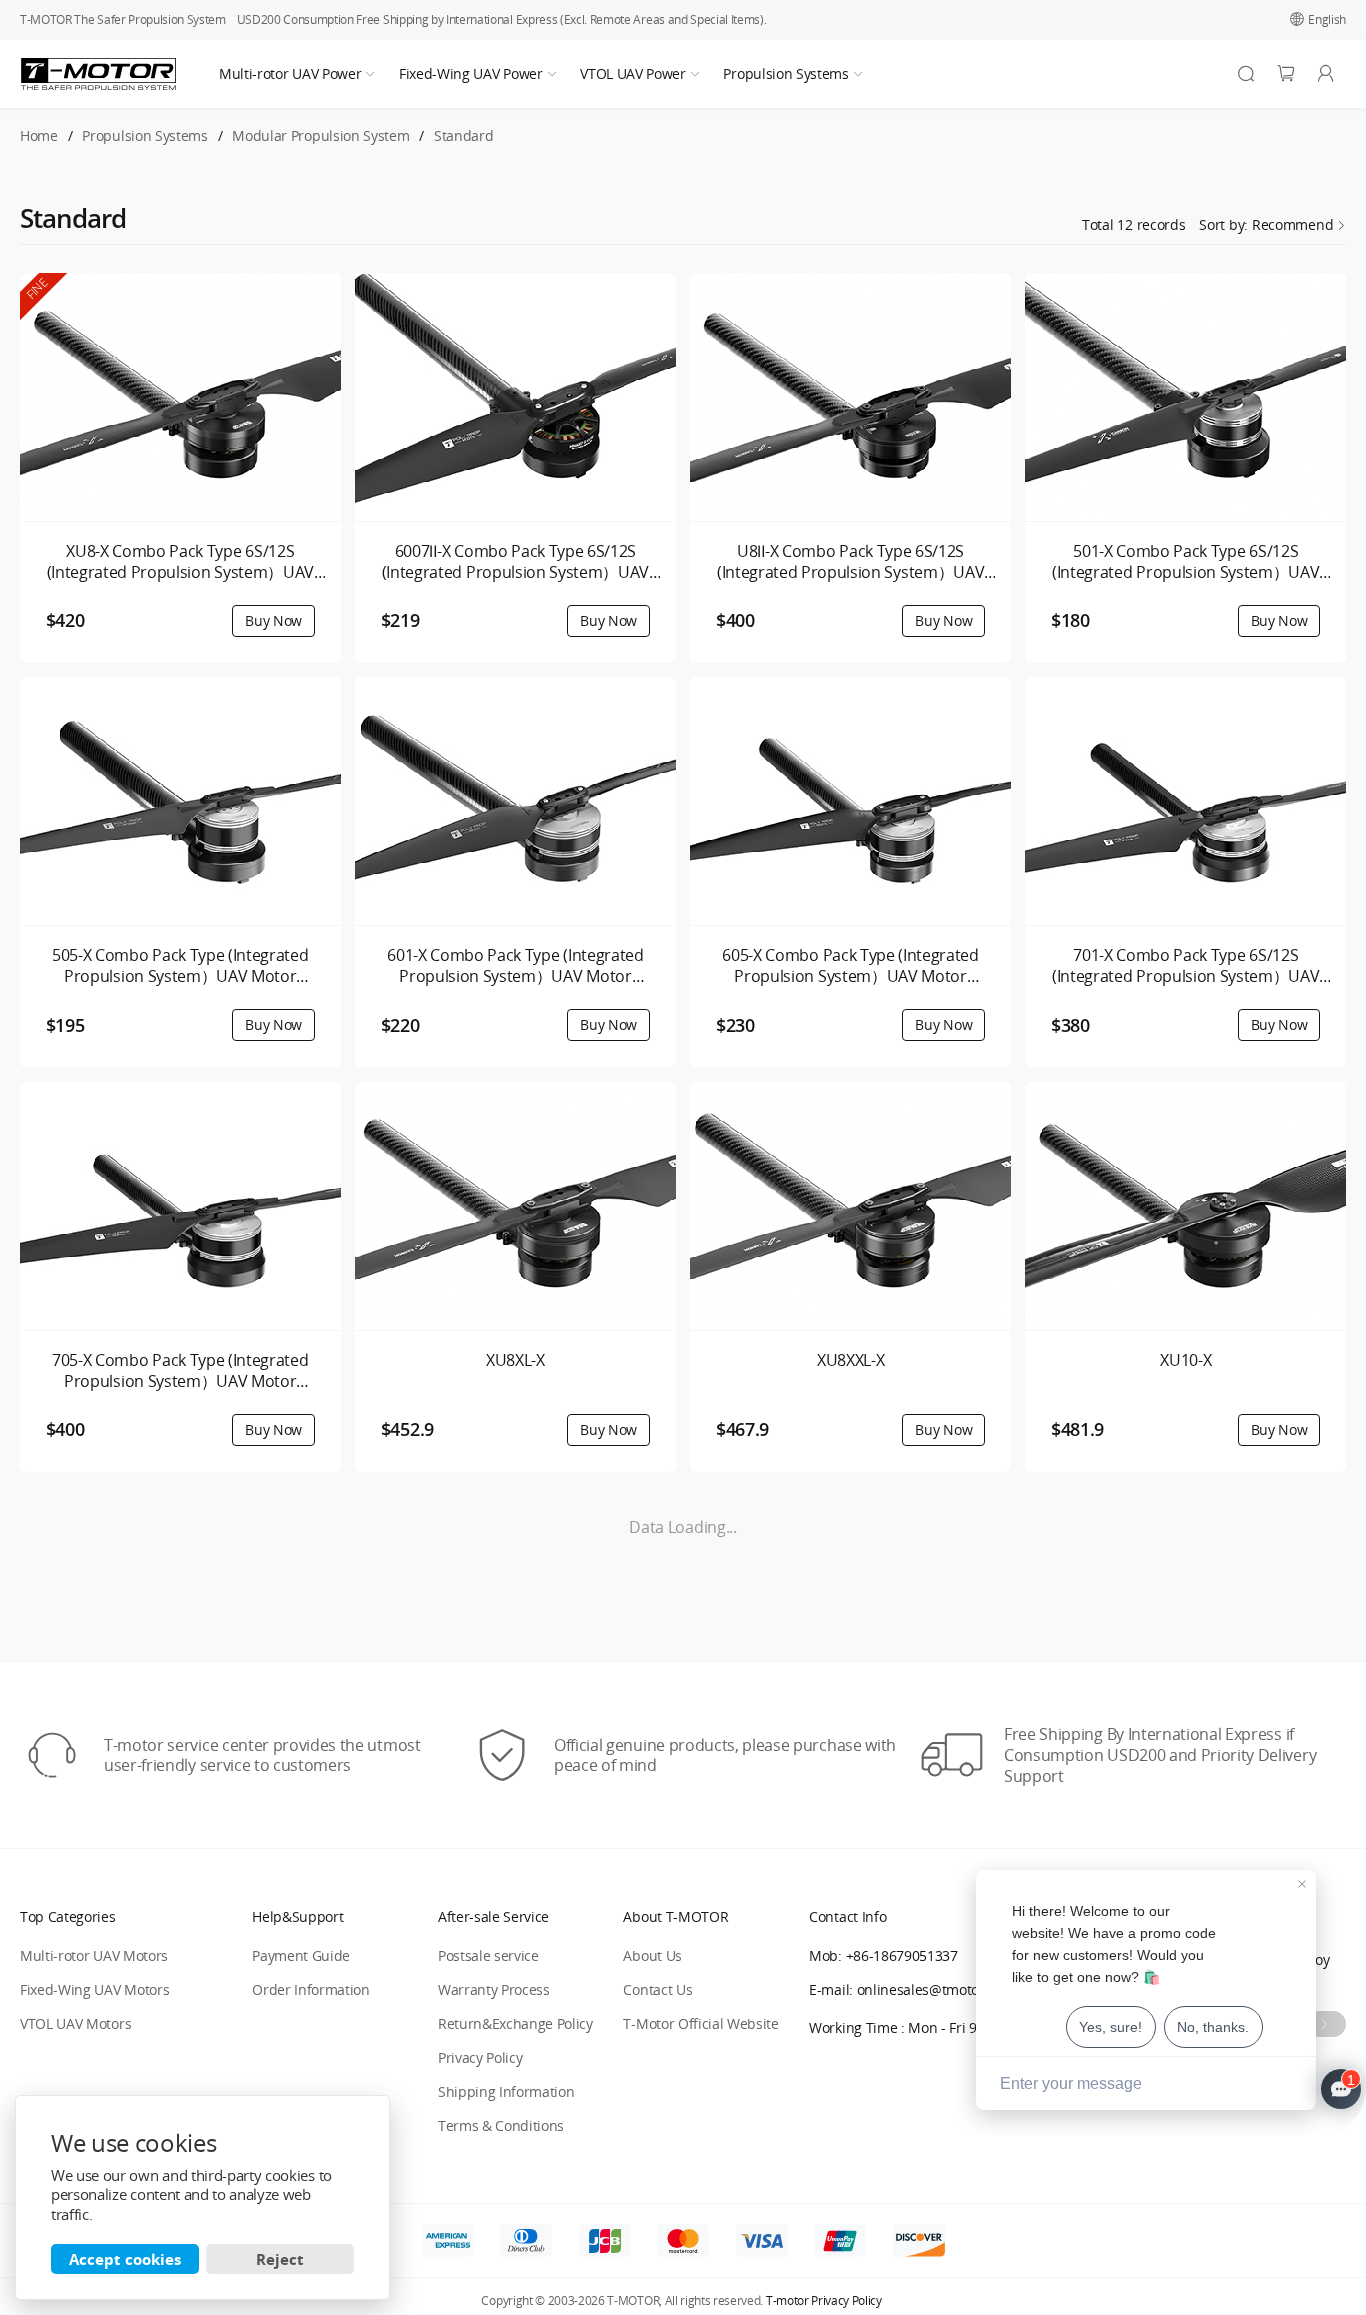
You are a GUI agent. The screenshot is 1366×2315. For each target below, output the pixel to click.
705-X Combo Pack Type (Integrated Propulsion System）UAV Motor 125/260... (180, 1371)
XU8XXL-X (850, 1360)
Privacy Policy (480, 2057)
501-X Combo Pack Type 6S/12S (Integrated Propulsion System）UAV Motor (1185, 562)
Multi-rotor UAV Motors (94, 1955)
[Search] (1246, 74)
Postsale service (488, 1955)
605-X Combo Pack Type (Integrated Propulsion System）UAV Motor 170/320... (850, 966)
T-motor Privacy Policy (824, 2301)
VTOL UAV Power (633, 73)
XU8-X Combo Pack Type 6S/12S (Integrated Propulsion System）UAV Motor (180, 562)
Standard (463, 136)
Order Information (311, 1989)
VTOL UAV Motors (75, 2023)
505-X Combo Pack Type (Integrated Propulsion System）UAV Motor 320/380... (180, 966)
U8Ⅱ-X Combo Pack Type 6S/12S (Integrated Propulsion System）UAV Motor (850, 562)
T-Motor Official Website (700, 2023)
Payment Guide (301, 1955)
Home (39, 136)
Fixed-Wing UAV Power (471, 73)
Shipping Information (506, 2091)
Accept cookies (125, 2259)
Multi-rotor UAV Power (290, 73)
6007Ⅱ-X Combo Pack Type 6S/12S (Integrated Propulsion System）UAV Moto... (515, 562)
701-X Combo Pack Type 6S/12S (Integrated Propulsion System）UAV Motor (1185, 966)
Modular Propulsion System (320, 136)
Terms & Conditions (501, 2125)
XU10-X (1185, 1360)
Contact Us (657, 1989)
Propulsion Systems (785, 73)
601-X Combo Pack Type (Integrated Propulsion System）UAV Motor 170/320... (515, 966)
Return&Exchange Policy (515, 2023)
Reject (280, 2259)
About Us (652, 1955)
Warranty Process (494, 1989)
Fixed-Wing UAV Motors (94, 1989)
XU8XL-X (515, 1360)
